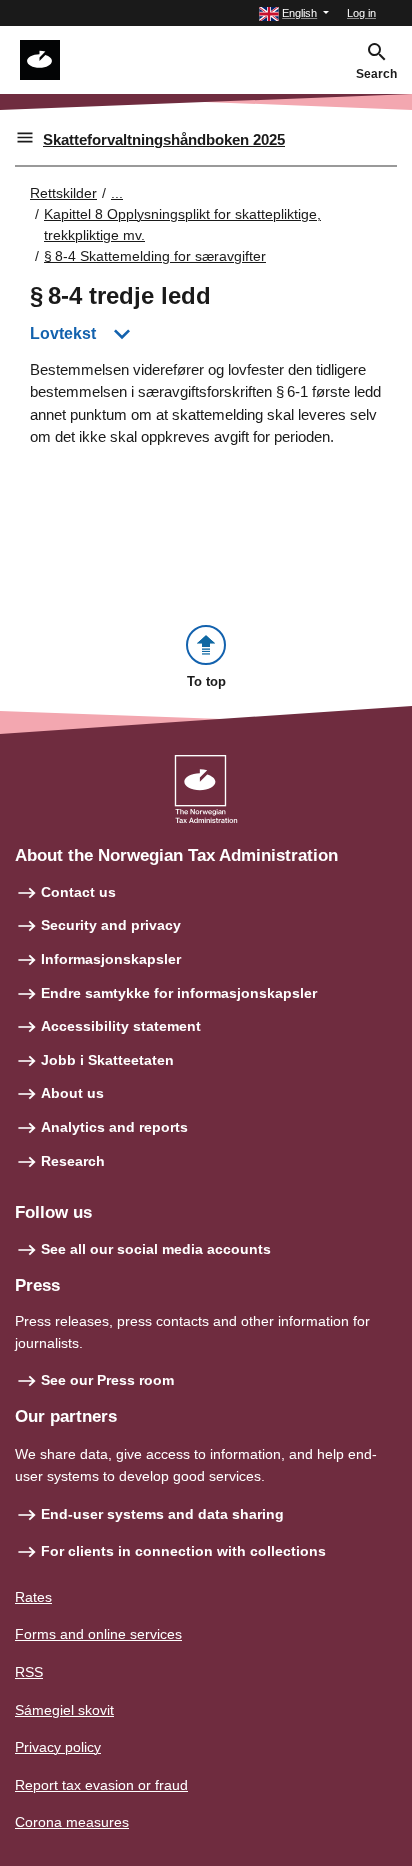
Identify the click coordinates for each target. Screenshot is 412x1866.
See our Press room (107, 1380)
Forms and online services (98, 1634)
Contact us (78, 892)
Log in (361, 13)
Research (73, 1161)
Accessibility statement (121, 1026)
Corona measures (72, 1822)
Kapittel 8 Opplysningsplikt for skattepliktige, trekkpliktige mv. (182, 224)
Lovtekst (63, 333)
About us (72, 1093)
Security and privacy (111, 925)
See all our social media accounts (156, 1249)
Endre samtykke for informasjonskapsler (179, 993)
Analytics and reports (114, 1127)
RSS (29, 1672)
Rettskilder (63, 193)
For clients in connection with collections (183, 1551)
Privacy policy (58, 1747)
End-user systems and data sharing (162, 1514)
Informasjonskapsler (111, 959)
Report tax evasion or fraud (101, 1785)
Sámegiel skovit (64, 1710)
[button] (294, 13)
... (117, 193)
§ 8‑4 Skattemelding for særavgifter (155, 256)
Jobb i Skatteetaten (107, 1060)
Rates (33, 1597)
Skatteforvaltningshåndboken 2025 (164, 139)
